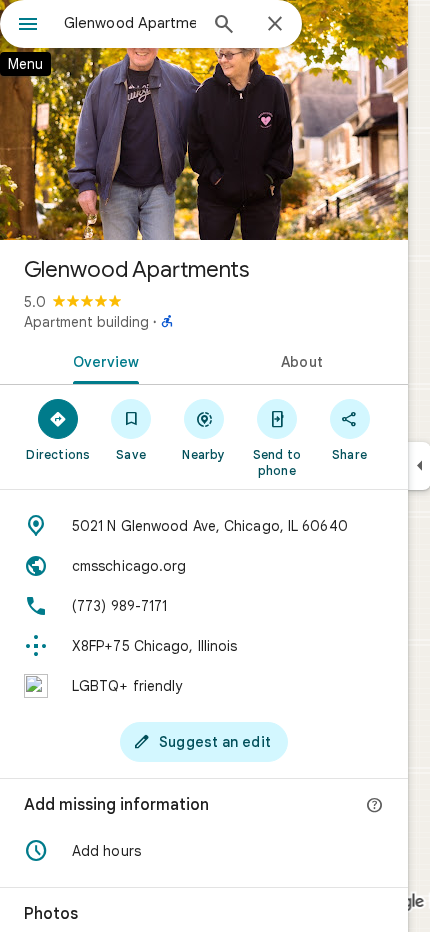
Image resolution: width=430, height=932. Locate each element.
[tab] (102, 360)
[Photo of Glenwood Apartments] (204, 120)
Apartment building (86, 322)
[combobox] (130, 23)
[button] (204, 851)
